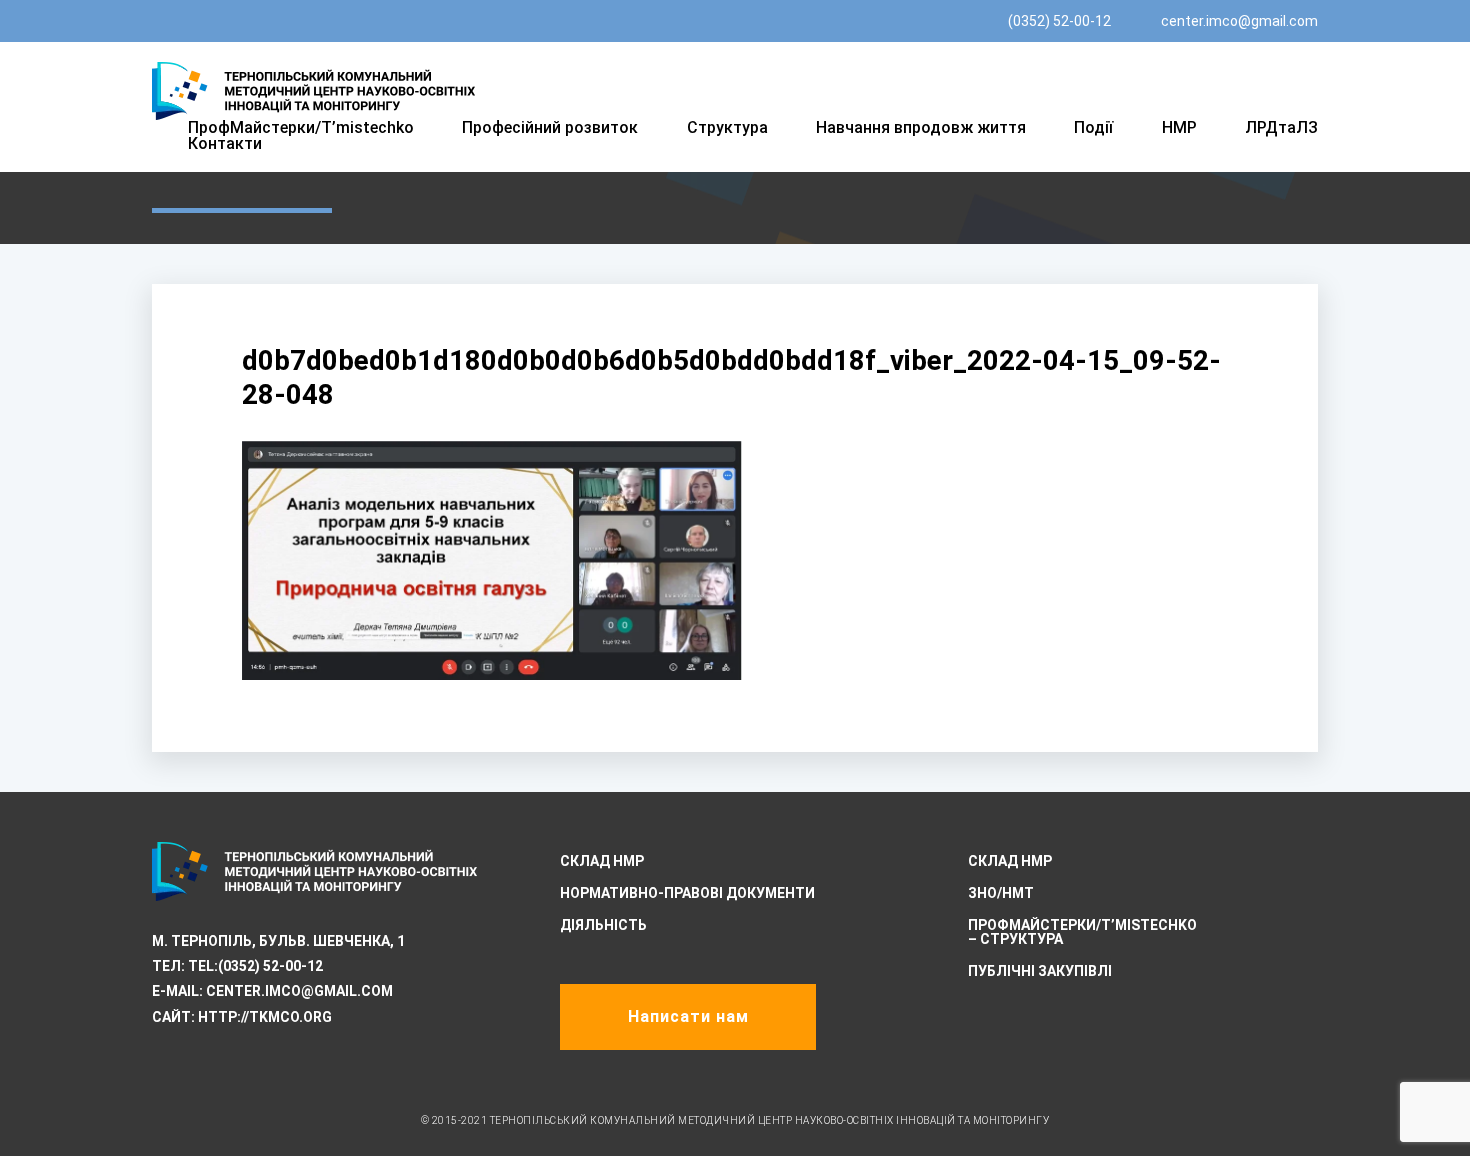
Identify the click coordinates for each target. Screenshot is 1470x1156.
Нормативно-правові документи (687, 893)
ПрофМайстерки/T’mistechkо (301, 127)
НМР (1179, 127)
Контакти (225, 143)
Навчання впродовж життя (921, 127)
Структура (727, 127)
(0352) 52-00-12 (1059, 21)
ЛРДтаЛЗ (1281, 127)
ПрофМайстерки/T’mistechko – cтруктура (1082, 932)
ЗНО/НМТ (1001, 893)
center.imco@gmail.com (1239, 21)
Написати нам (688, 1016)
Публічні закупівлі (1040, 971)
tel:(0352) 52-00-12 (255, 966)
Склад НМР (602, 861)
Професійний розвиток (550, 127)
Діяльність (603, 925)
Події (1093, 127)
